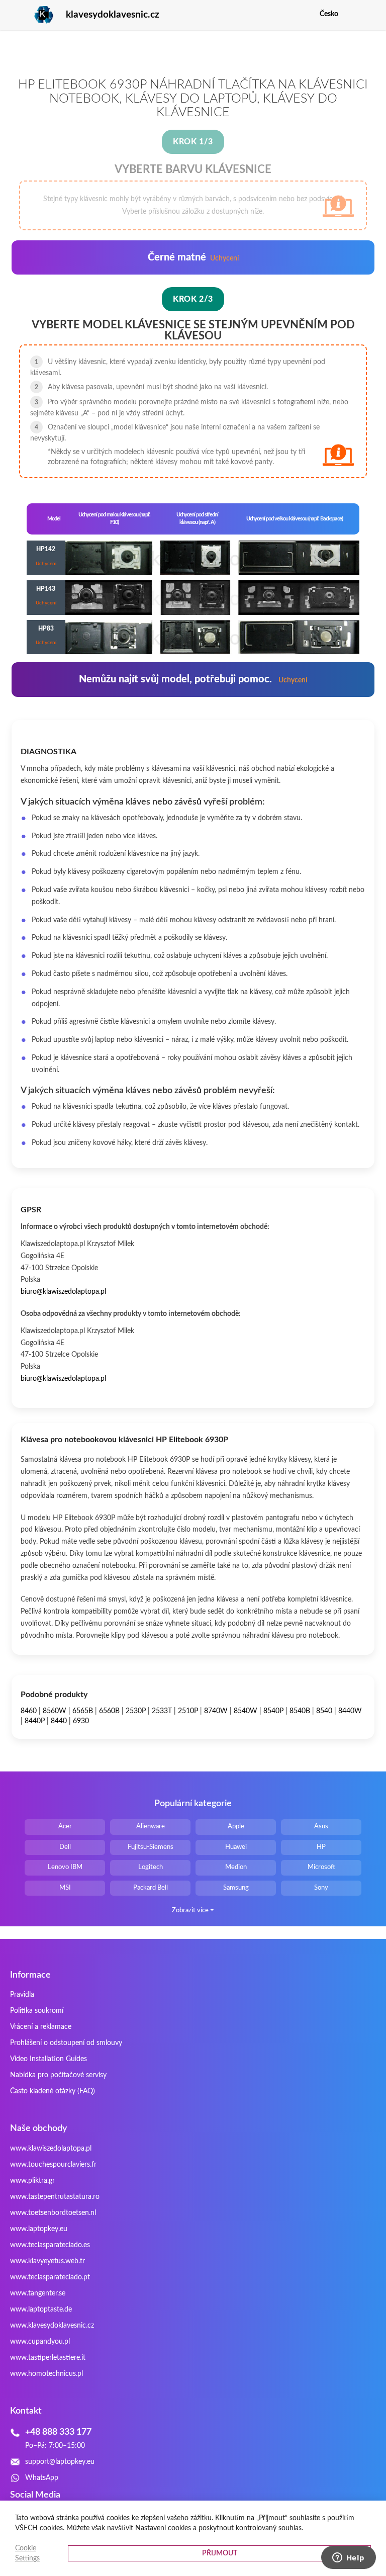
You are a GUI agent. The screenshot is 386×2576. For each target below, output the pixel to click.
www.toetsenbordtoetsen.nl (53, 2213)
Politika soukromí (37, 2011)
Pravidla (22, 1995)
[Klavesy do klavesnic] (32, 15)
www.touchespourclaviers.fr (53, 2165)
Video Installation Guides (49, 2059)
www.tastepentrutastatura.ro (55, 2197)
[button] (368, 14)
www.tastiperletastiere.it (48, 2358)
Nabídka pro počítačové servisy (58, 2075)
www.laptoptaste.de (41, 2309)
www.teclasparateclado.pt (50, 2277)
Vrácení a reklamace (41, 2027)
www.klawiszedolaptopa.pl (51, 2149)
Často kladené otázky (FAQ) (53, 2091)
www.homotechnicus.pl (46, 2374)
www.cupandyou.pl (40, 2342)
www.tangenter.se (38, 2293)
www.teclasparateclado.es (50, 2245)
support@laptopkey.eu (60, 2462)
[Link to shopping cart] (353, 14)
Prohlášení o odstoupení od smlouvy (66, 2043)
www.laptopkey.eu (39, 2229)
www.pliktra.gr (32, 2181)
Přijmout (220, 2553)
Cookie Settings (27, 2553)
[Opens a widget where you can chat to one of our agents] (348, 2558)
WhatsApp (42, 2478)
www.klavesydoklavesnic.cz (52, 2326)
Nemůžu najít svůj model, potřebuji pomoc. (193, 679)
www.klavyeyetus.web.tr (47, 2261)
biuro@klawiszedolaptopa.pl (63, 1292)
